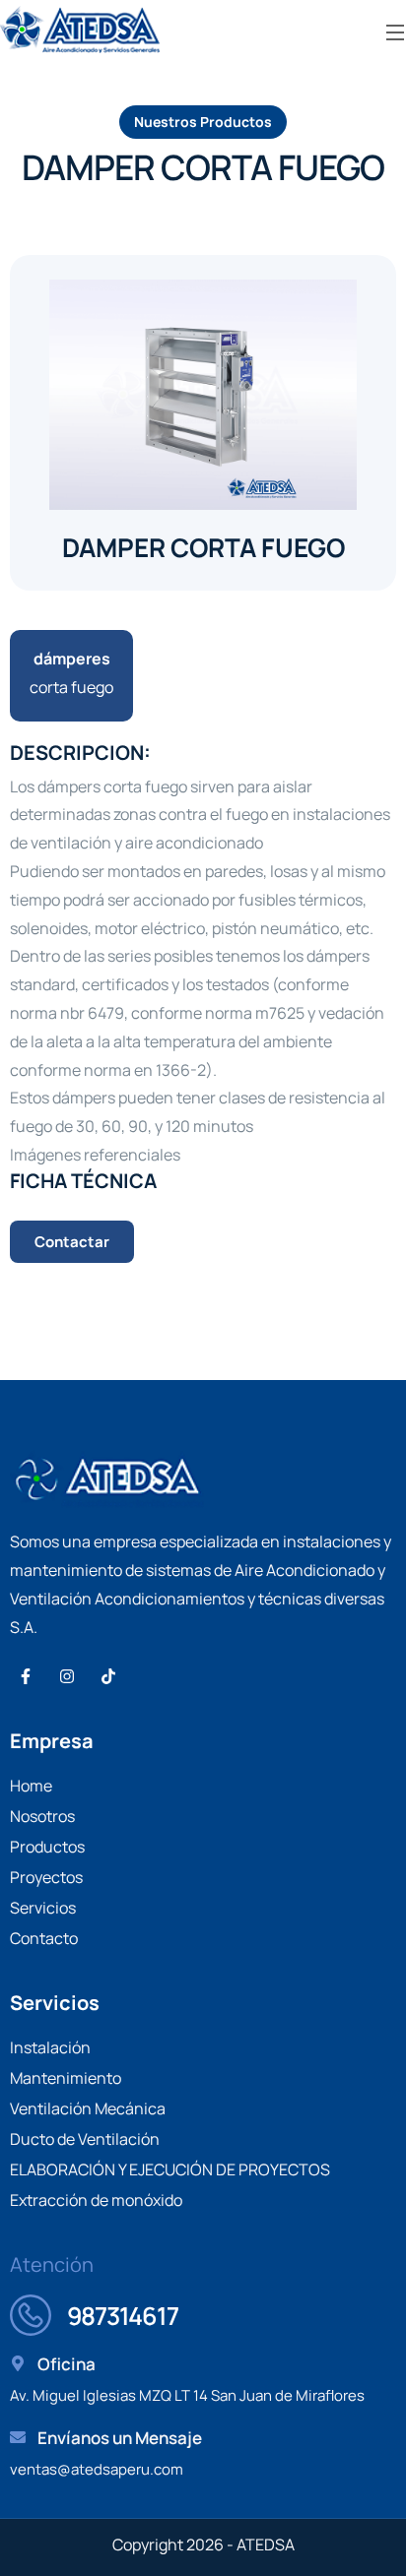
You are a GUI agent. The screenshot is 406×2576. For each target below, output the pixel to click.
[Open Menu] (396, 31)
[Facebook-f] (26, 1676)
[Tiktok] (108, 1676)
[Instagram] (67, 1676)
